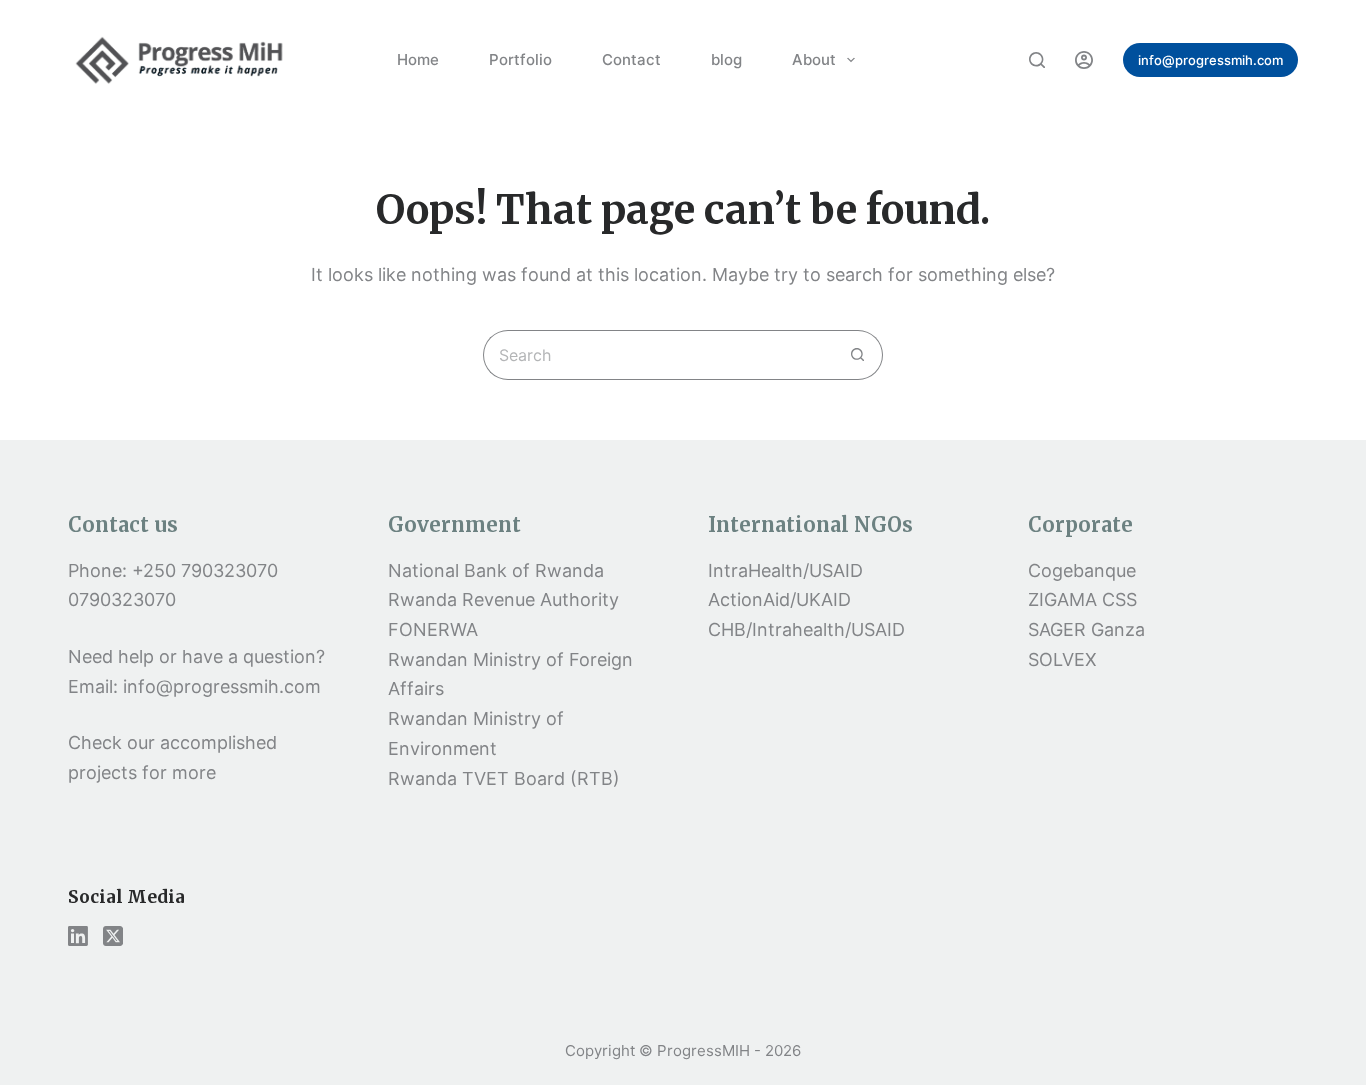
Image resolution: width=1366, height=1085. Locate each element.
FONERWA (433, 629)
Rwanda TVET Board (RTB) (504, 778)
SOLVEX (1062, 659)
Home (418, 59)
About (814, 59)
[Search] (1037, 60)
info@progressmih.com (1210, 60)
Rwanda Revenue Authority (503, 599)
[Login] (1084, 60)
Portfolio (520, 59)
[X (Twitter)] (113, 936)
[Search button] (858, 355)
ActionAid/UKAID (779, 599)
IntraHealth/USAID (785, 570)
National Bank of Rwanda (496, 570)
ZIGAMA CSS (1082, 599)
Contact (631, 59)
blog (726, 59)
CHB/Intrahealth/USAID (806, 629)
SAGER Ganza (1086, 629)
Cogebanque (1082, 570)
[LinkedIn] (78, 936)
